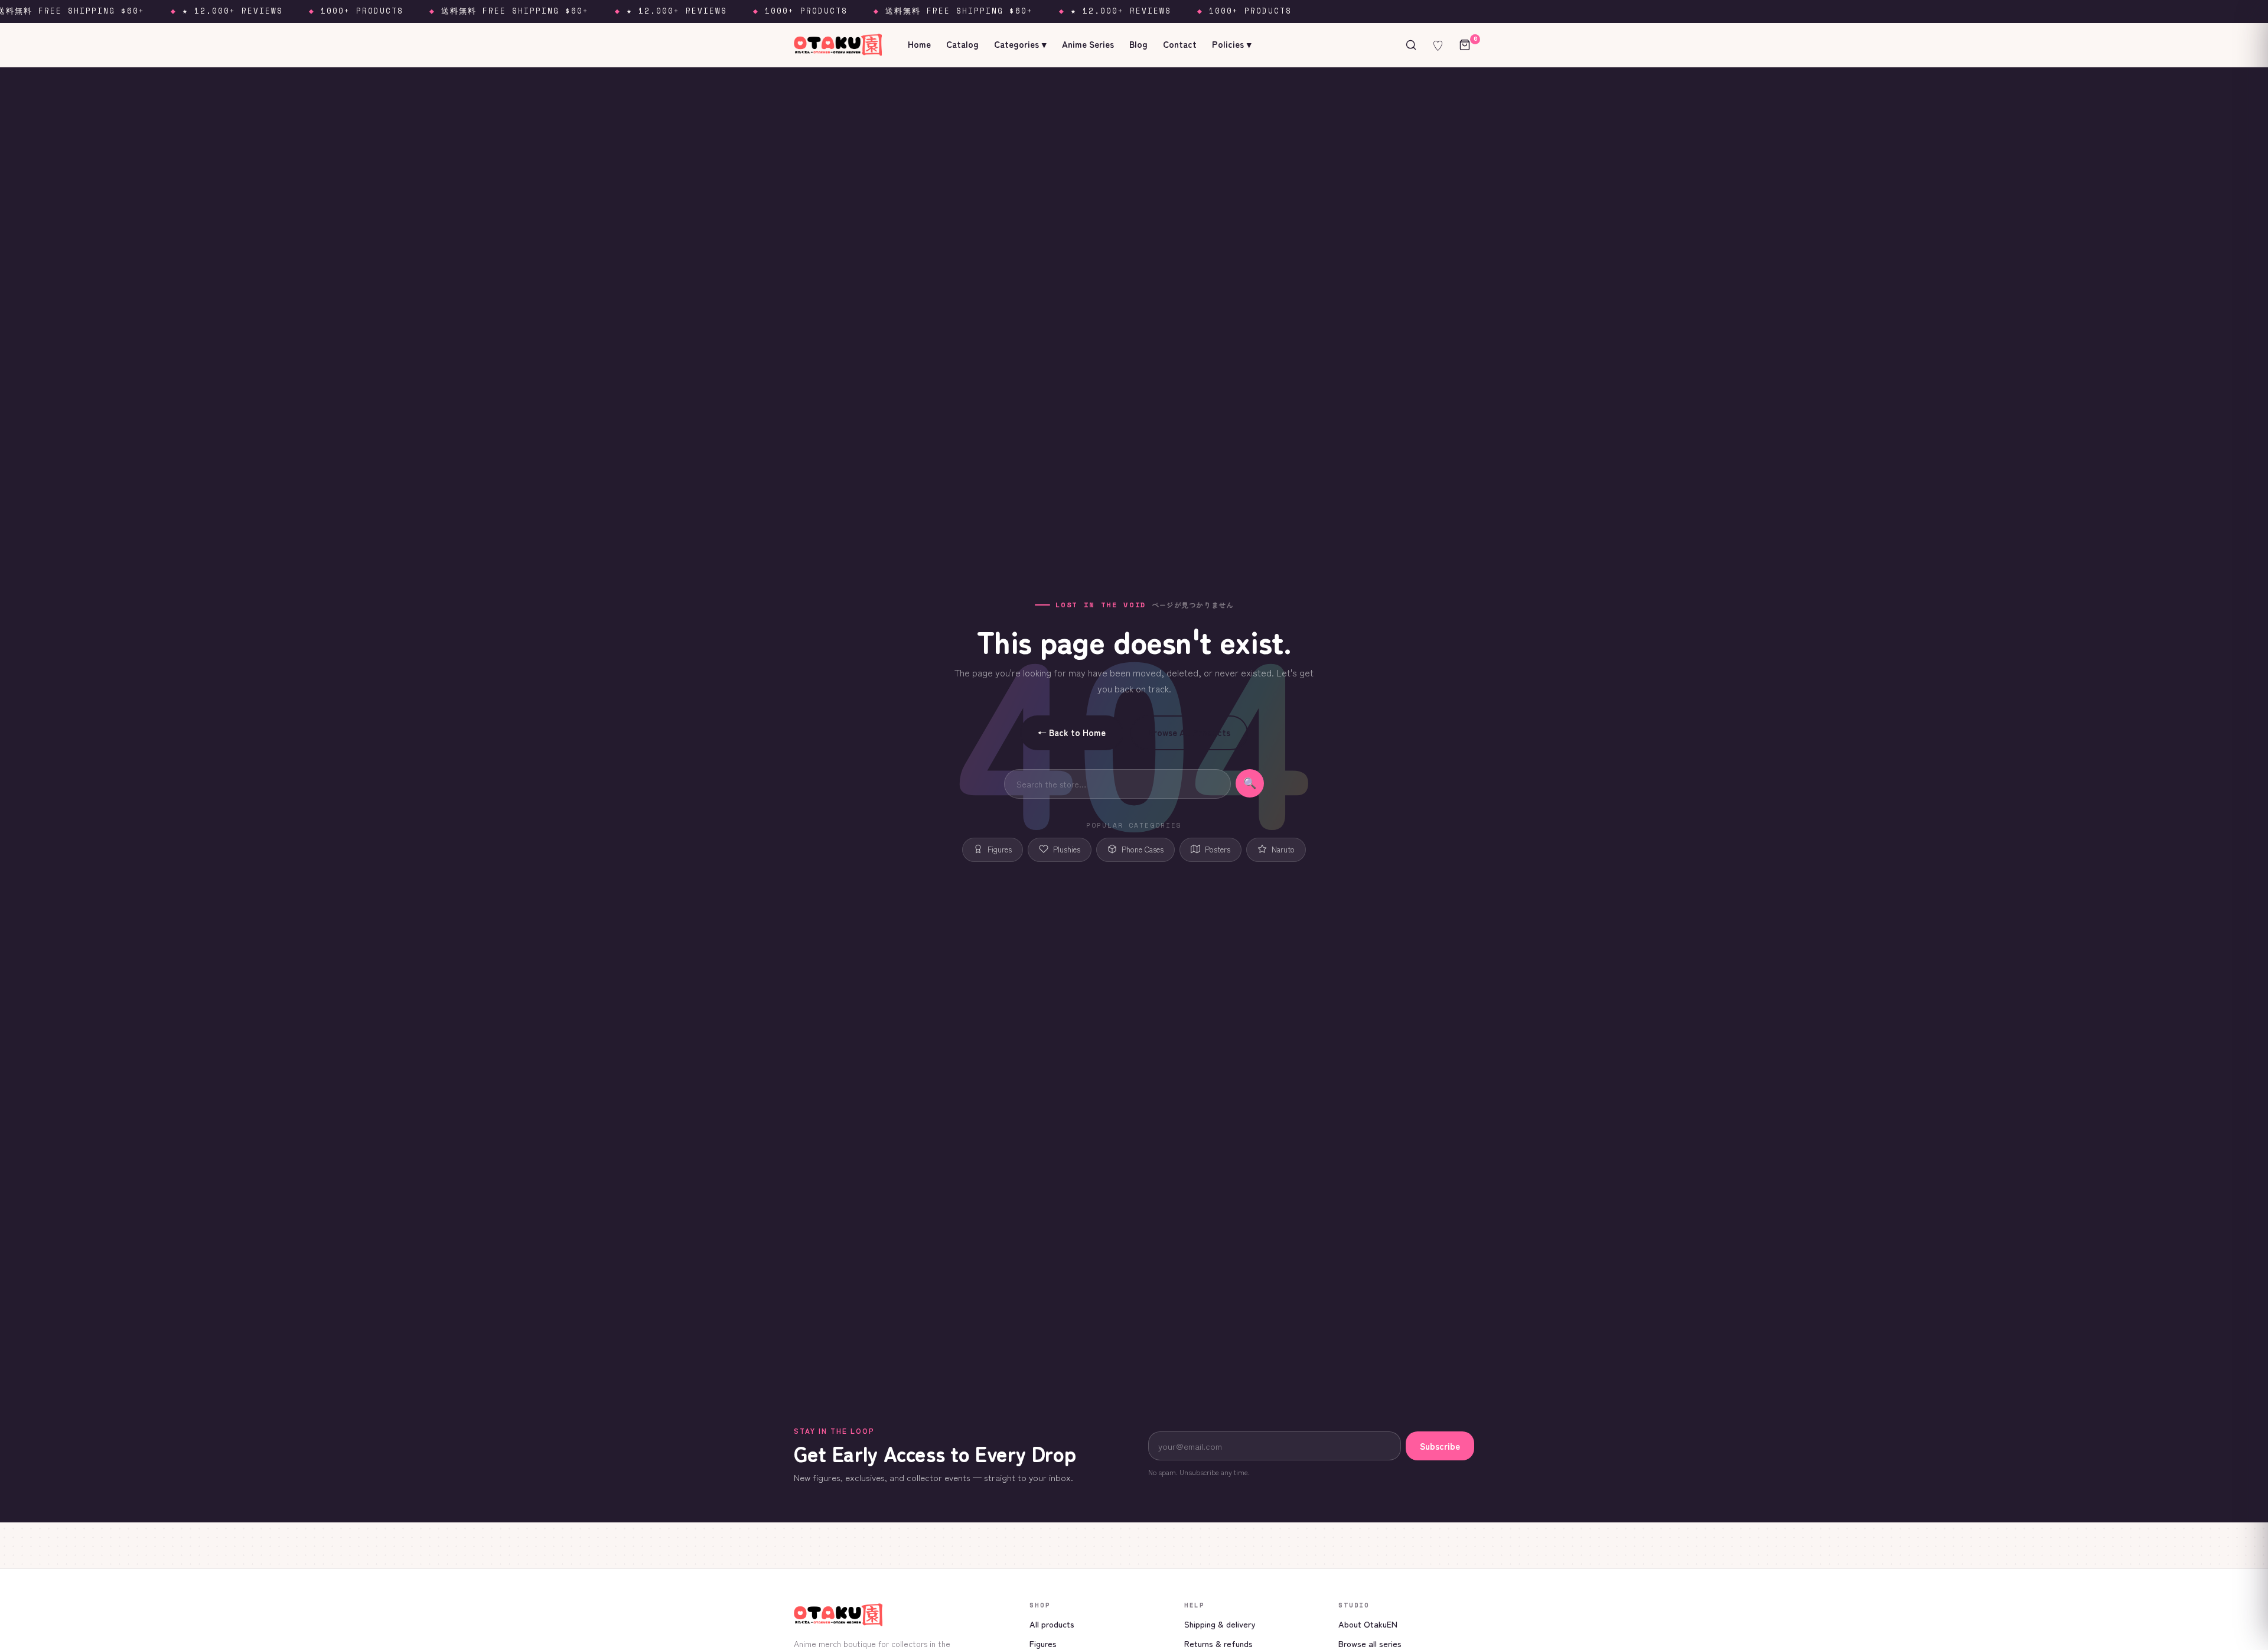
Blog (1138, 44)
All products (1052, 1624)
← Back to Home (1072, 732)
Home (919, 44)
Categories (1020, 44)
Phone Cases (1143, 849)
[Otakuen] (902, 1615)
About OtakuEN (1368, 1624)
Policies (1232, 44)
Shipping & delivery (1220, 1624)
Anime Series (1088, 44)
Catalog (962, 44)
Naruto (1283, 849)
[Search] (1411, 45)
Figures (1000, 849)
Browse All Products (1189, 732)
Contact (1180, 44)
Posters (1218, 849)
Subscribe (1440, 1446)
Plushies (1067, 849)
